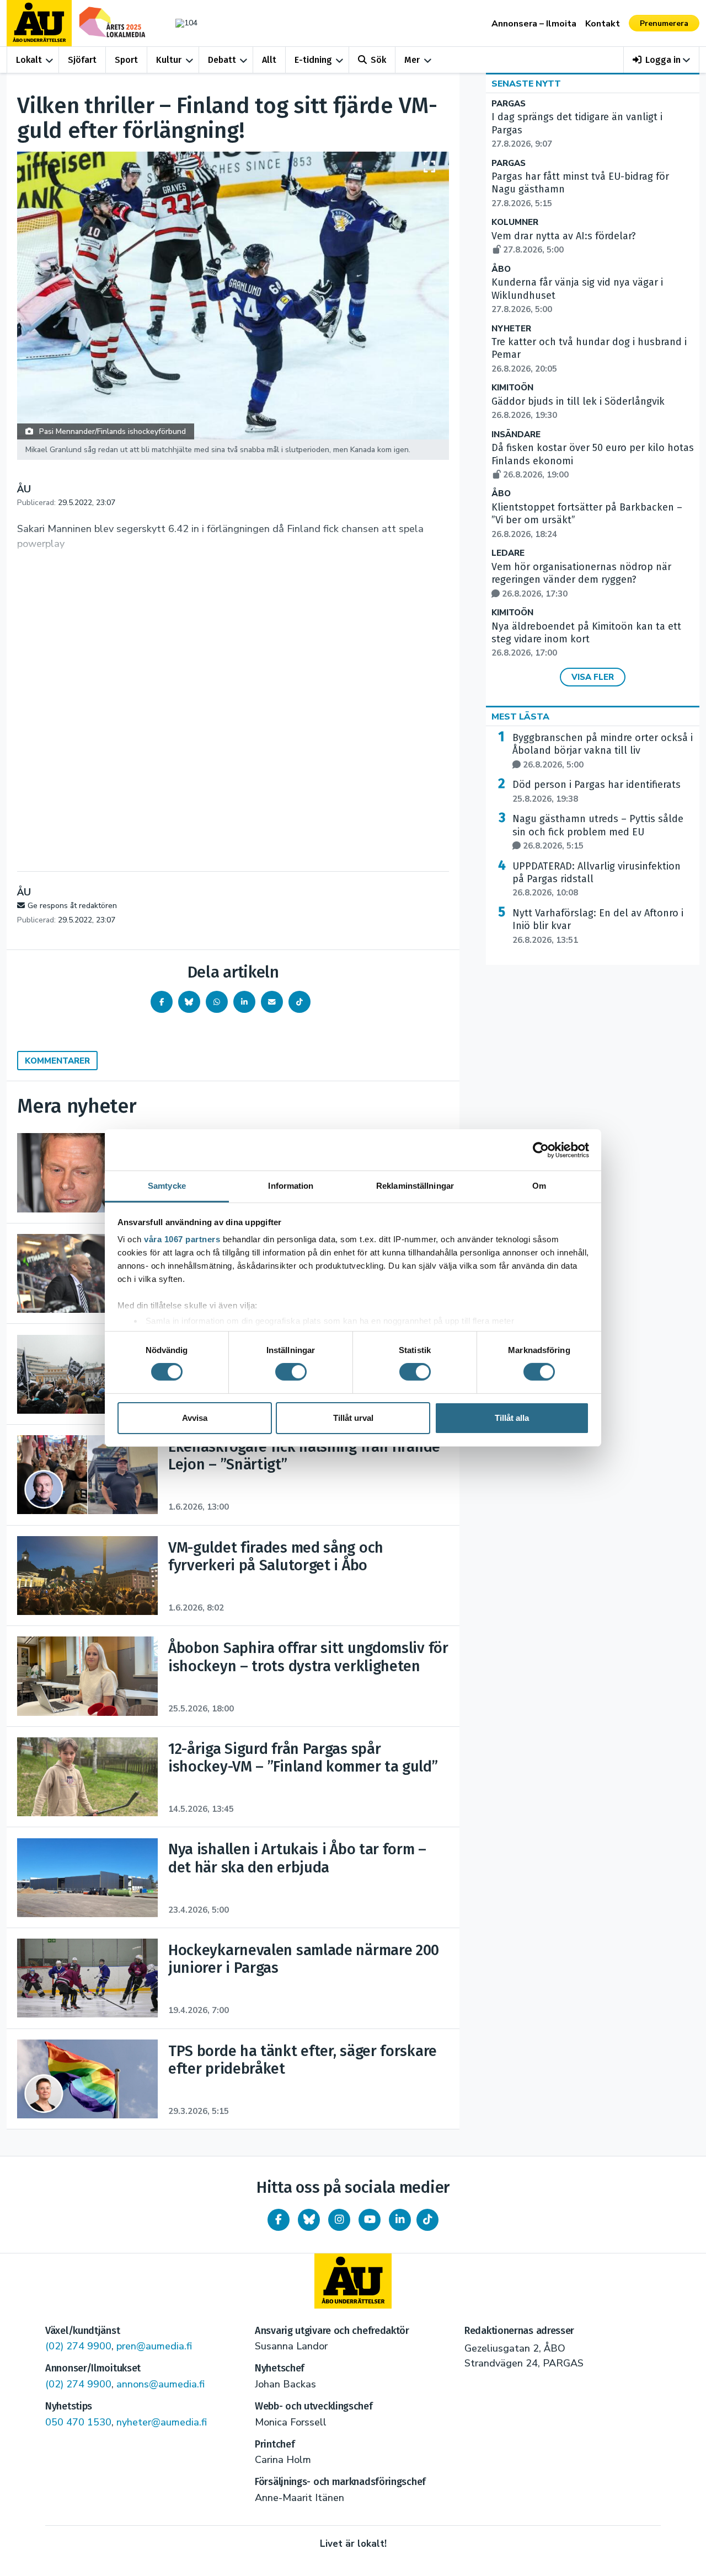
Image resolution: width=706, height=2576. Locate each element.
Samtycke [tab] (167, 1186)
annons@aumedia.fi (161, 2384)
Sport (126, 60)
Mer (412, 60)
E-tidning (313, 60)
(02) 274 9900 (78, 2346)
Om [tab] (539, 1186)
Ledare (508, 553)
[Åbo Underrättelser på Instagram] (339, 2220)
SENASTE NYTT (526, 84)
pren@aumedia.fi (154, 2346)
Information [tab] (291, 1186)
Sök (378, 60)
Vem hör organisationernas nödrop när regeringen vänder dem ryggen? (581, 580)
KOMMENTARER (57, 1061)
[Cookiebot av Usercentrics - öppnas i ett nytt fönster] (541, 1150)
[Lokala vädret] (181, 23)
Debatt (222, 60)
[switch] (291, 1372)
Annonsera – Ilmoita (534, 24)
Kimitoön (512, 388)
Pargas (509, 104)
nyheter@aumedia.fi (162, 2422)
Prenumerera (664, 23)
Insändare (516, 435)
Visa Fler (593, 677)
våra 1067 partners (182, 1239)
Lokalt (29, 60)
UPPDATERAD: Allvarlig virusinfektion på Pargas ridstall (597, 879)
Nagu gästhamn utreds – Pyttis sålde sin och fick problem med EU (598, 832)
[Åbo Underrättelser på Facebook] (279, 2220)
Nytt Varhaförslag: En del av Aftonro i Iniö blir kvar (598, 926)
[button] (662, 60)
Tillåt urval (353, 1418)
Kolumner (515, 222)
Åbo (501, 269)
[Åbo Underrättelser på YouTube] (370, 2220)
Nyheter (511, 329)
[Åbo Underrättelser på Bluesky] (309, 2220)
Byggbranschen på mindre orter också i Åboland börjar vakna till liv (603, 751)
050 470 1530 (78, 2422)
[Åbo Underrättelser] (353, 2281)
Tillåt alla (512, 1418)
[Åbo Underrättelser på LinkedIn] (400, 2220)
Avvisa (195, 1418)
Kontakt (603, 24)
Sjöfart (82, 60)
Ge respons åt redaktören (72, 906)
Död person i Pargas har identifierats (597, 791)
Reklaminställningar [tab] (415, 1186)
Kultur (169, 60)
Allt (269, 60)
